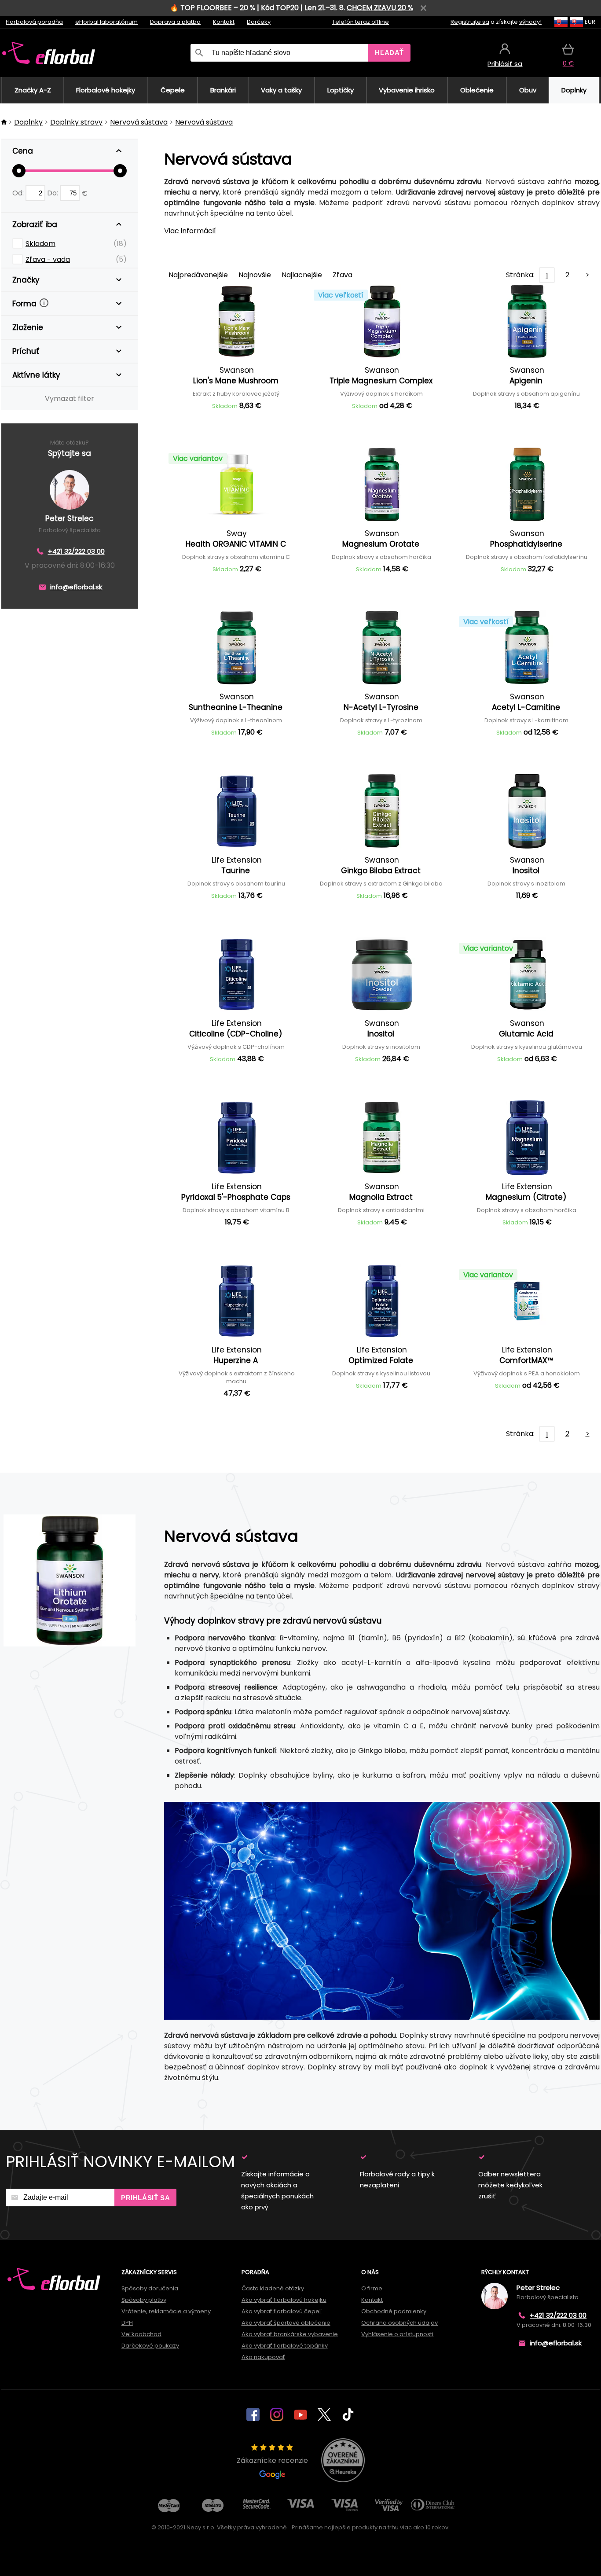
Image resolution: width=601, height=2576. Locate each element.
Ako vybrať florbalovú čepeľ (282, 2311)
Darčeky (259, 22)
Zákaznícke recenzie (272, 2460)
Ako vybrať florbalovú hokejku (284, 2300)
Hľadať (389, 53)
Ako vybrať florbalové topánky (285, 2346)
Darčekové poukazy (150, 2346)
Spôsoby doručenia (150, 2288)
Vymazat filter (70, 399)
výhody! (530, 22)
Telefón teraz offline (361, 22)
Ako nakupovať (263, 2357)
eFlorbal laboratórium (106, 22)
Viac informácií (190, 231)
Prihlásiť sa (145, 2198)
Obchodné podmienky (394, 2311)
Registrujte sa (470, 22)
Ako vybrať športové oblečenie (286, 2323)
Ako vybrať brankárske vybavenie (290, 2334)
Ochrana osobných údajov (399, 2323)
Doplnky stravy (76, 122)
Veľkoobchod (141, 2334)
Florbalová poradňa (34, 22)
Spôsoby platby (144, 2300)
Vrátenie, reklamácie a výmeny (166, 2311)
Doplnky (28, 122)
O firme (372, 2288)
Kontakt (224, 22)
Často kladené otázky (273, 2288)
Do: (53, 193)
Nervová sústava (139, 122)
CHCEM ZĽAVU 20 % (380, 8)
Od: (19, 193)
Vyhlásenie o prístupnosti (397, 2334)
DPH (127, 2323)
